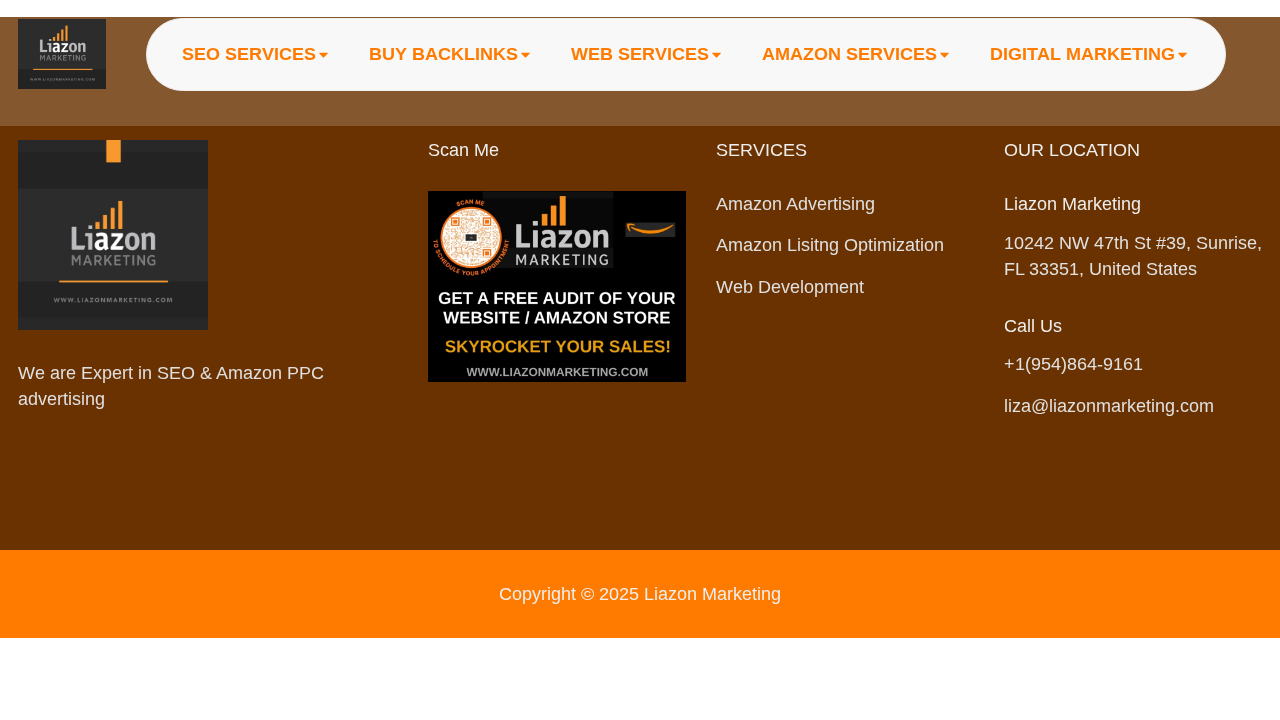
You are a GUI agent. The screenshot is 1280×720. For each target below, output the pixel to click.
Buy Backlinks (443, 54)
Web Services (640, 54)
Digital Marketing (1082, 54)
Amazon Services (849, 54)
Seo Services (249, 54)
